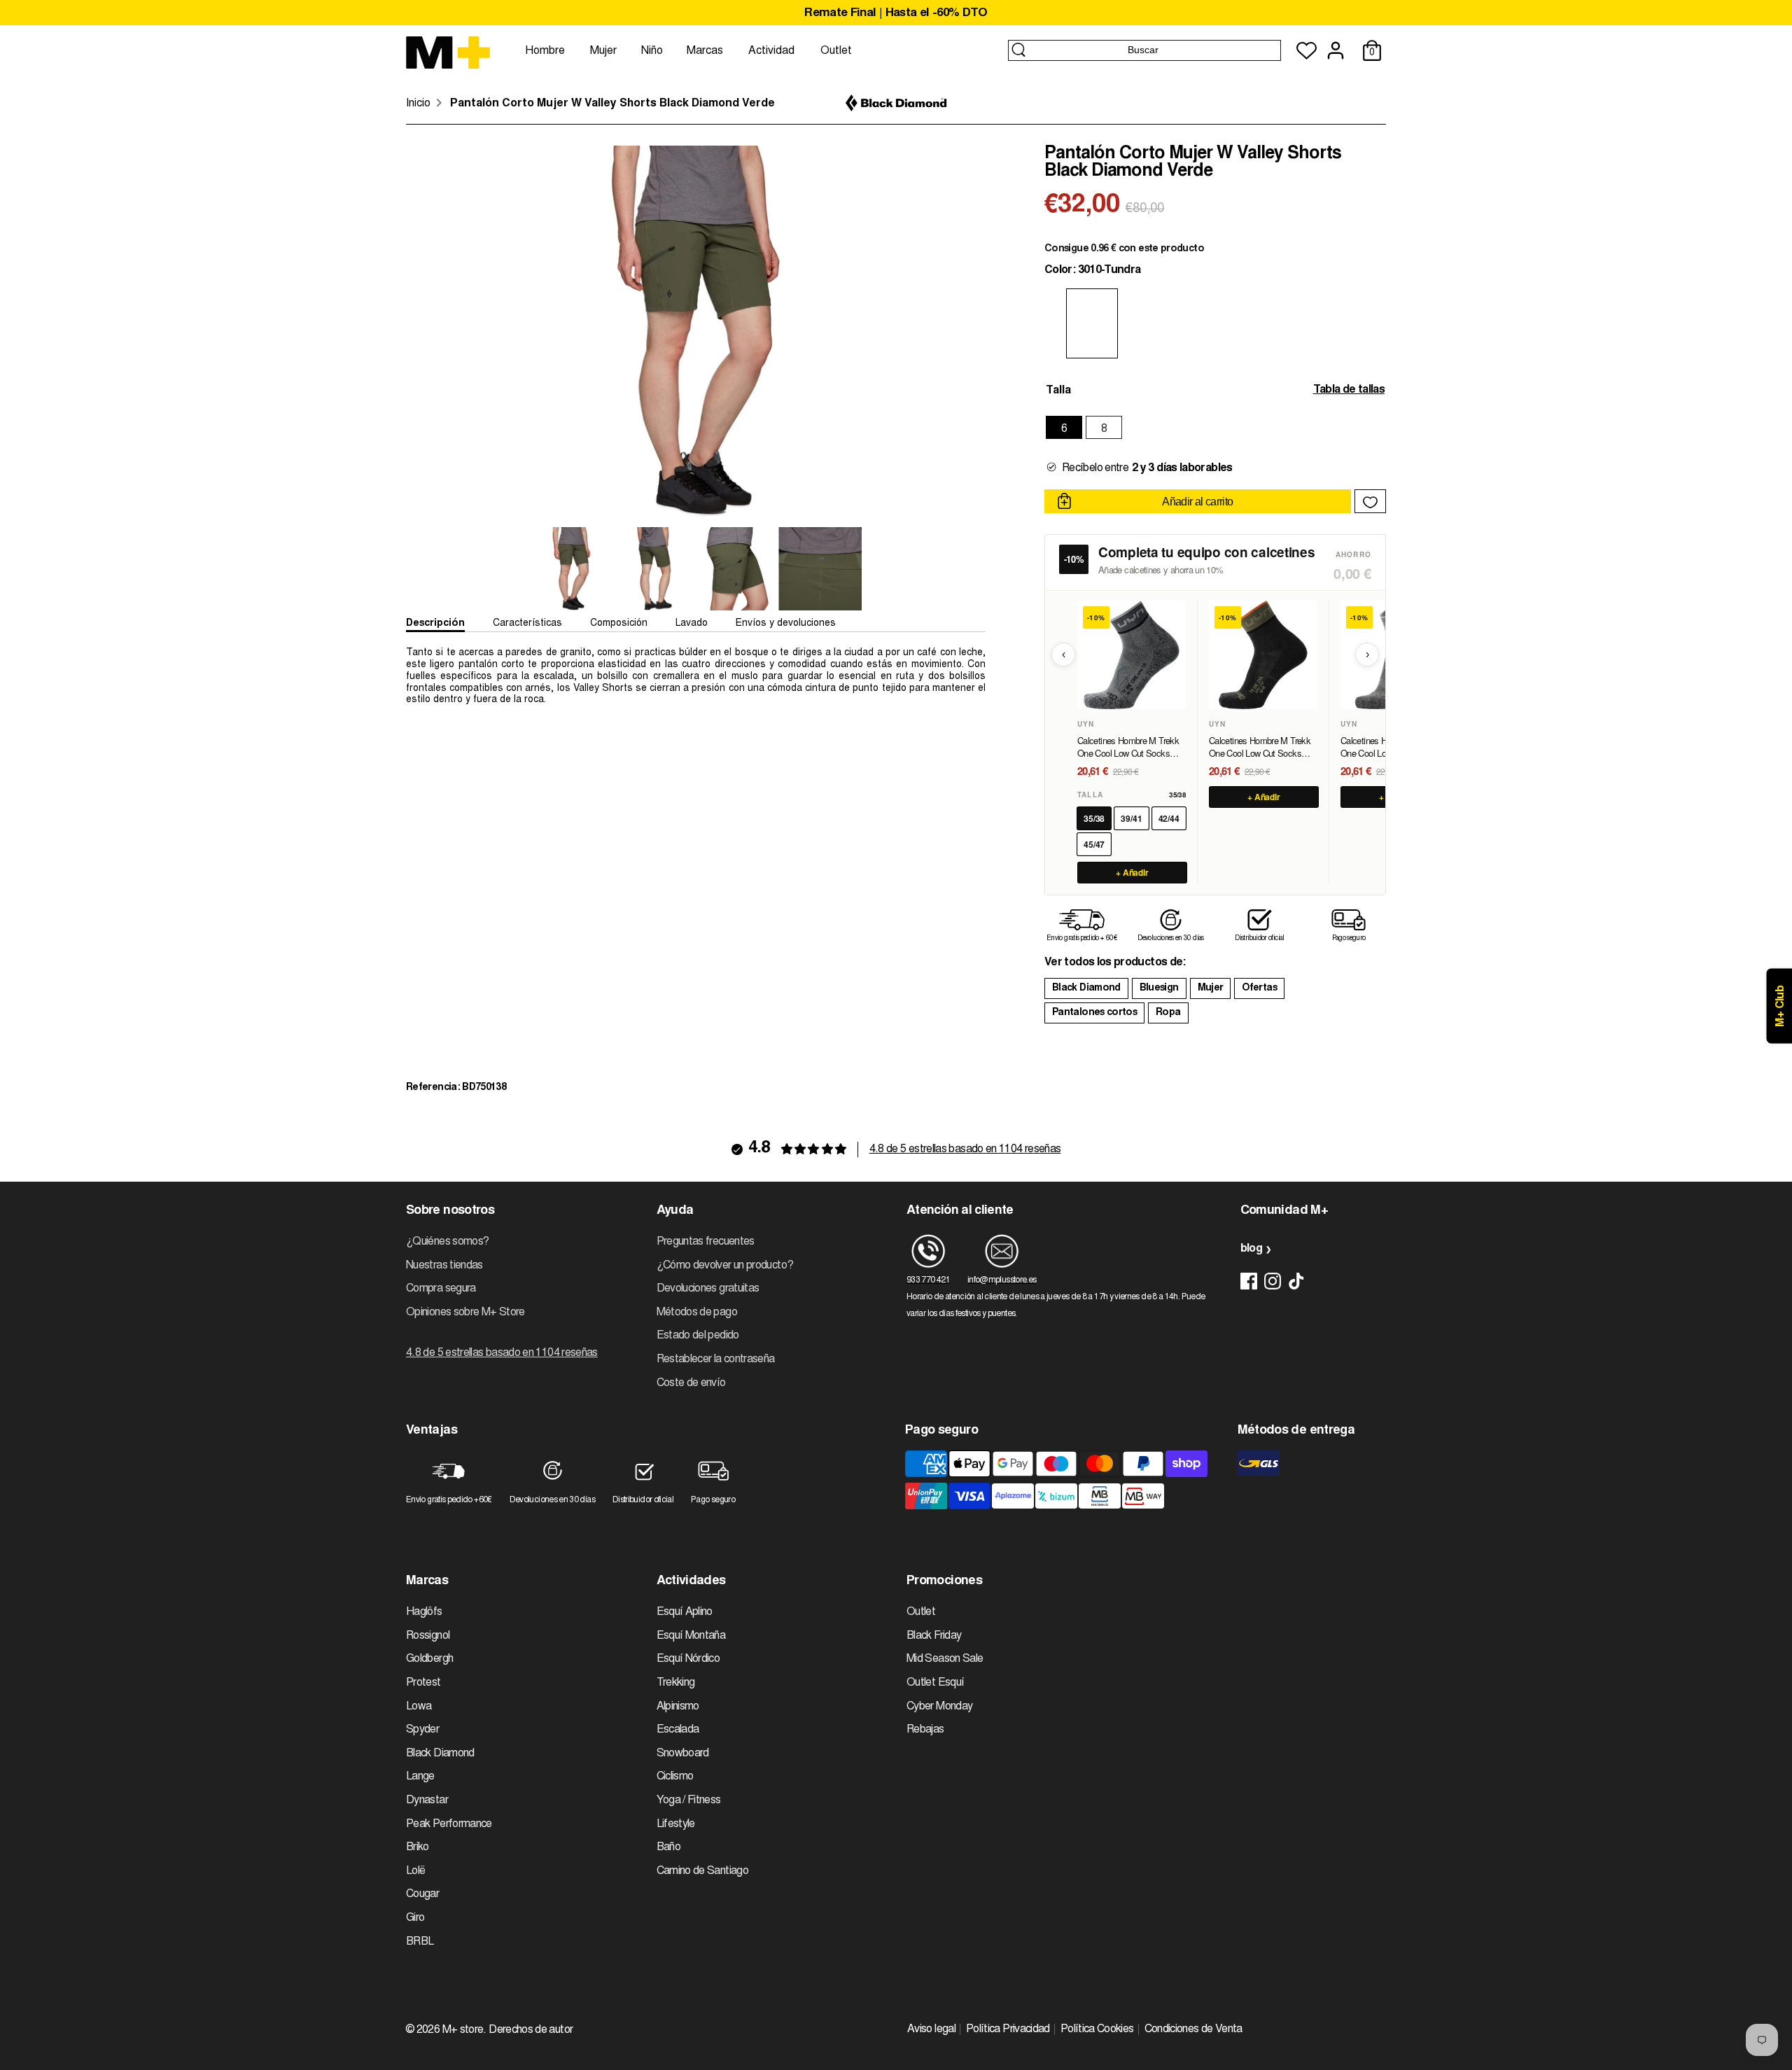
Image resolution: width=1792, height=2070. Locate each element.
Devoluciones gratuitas (708, 1289)
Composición (619, 624)
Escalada (678, 1730)
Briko (418, 1847)
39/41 (1131, 818)
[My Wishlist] (1307, 51)
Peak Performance (449, 1824)
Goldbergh (429, 1659)
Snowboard (683, 1754)
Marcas (705, 51)
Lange (420, 1777)
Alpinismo (678, 1707)
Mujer (603, 51)
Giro (415, 1918)
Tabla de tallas (1349, 390)
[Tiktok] (1296, 1281)
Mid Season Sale (945, 1659)
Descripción (435, 624)
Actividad (771, 51)
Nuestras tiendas (444, 1266)
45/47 (1094, 844)
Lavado (692, 624)
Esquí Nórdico (688, 1659)
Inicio (418, 104)
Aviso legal (931, 2029)
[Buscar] (1018, 50)
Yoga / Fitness (689, 1800)
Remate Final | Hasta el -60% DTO (896, 14)
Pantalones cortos (1094, 1013)
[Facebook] (1249, 1281)
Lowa (419, 1707)
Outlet (836, 51)
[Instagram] (1273, 1281)
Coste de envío (691, 1383)
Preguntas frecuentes (706, 1242)
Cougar (422, 1894)
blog (1251, 1249)
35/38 (1094, 818)
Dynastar (427, 1800)
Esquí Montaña (691, 1636)
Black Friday (934, 1636)
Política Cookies (1097, 2029)
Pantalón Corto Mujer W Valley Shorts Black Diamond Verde (612, 104)
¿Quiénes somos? (447, 1242)
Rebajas (925, 1730)
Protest (423, 1683)
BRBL (420, 1942)
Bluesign (1159, 988)
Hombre (545, 51)
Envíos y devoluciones (786, 624)
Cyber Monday (939, 1707)
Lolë (415, 1871)
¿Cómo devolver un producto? (725, 1266)
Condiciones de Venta (1193, 2029)
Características (527, 624)
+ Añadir (1133, 872)
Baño (668, 1847)
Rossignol (428, 1636)
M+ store (463, 2030)
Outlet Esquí (935, 1683)
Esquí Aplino (685, 1612)
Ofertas (1259, 988)
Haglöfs (424, 1612)
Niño (652, 51)
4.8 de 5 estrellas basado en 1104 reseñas (965, 1149)
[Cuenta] (1336, 50)
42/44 (1169, 818)
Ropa (1168, 1013)
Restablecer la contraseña (716, 1359)
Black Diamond (1086, 988)
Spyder (422, 1730)
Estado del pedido (698, 1336)
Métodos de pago (697, 1313)
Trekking (676, 1683)
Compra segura (441, 1289)
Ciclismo (675, 1777)
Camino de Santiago (702, 1871)
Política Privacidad (1008, 2029)
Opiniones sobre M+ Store (465, 1313)
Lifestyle (676, 1824)
